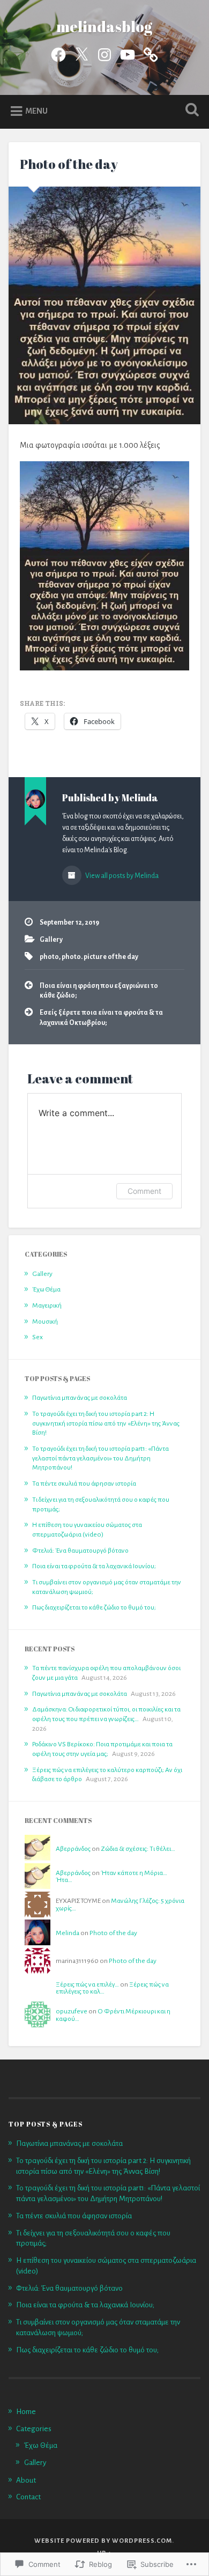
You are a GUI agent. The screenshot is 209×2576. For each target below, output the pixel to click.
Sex (38, 1337)
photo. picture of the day (100, 957)
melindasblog (104, 26)
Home (26, 2412)
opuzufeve (72, 2011)
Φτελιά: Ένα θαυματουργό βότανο (80, 1551)
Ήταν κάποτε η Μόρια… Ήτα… (111, 1877)
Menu (36, 111)
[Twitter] (81, 53)
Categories (34, 2429)
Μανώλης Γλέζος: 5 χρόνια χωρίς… (120, 1905)
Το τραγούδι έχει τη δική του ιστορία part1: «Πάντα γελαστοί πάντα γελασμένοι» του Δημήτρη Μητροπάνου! (100, 1458)
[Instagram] (104, 53)
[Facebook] (58, 53)
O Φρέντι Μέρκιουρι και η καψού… (113, 2015)
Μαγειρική (47, 1305)
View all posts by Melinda (121, 876)
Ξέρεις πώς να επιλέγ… (87, 1984)
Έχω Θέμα (46, 1289)
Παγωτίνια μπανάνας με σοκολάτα (80, 1398)
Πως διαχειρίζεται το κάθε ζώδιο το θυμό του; (94, 1607)
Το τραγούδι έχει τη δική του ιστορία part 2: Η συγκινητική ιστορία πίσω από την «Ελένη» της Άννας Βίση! (106, 1423)
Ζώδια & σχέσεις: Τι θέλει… (138, 1849)
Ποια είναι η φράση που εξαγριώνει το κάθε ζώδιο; (99, 991)
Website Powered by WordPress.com (103, 2541)
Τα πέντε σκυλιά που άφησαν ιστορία (84, 1483)
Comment (144, 1191)
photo (49, 957)
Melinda (68, 1933)
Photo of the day (69, 164)
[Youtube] (128, 53)
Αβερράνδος (73, 1849)
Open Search (190, 111)
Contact (28, 2497)
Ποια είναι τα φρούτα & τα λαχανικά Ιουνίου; (94, 1566)
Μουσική (45, 1322)
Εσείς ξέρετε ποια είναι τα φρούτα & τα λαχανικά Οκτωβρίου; (101, 1017)
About (26, 2480)
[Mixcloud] (151, 53)
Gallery (51, 940)
